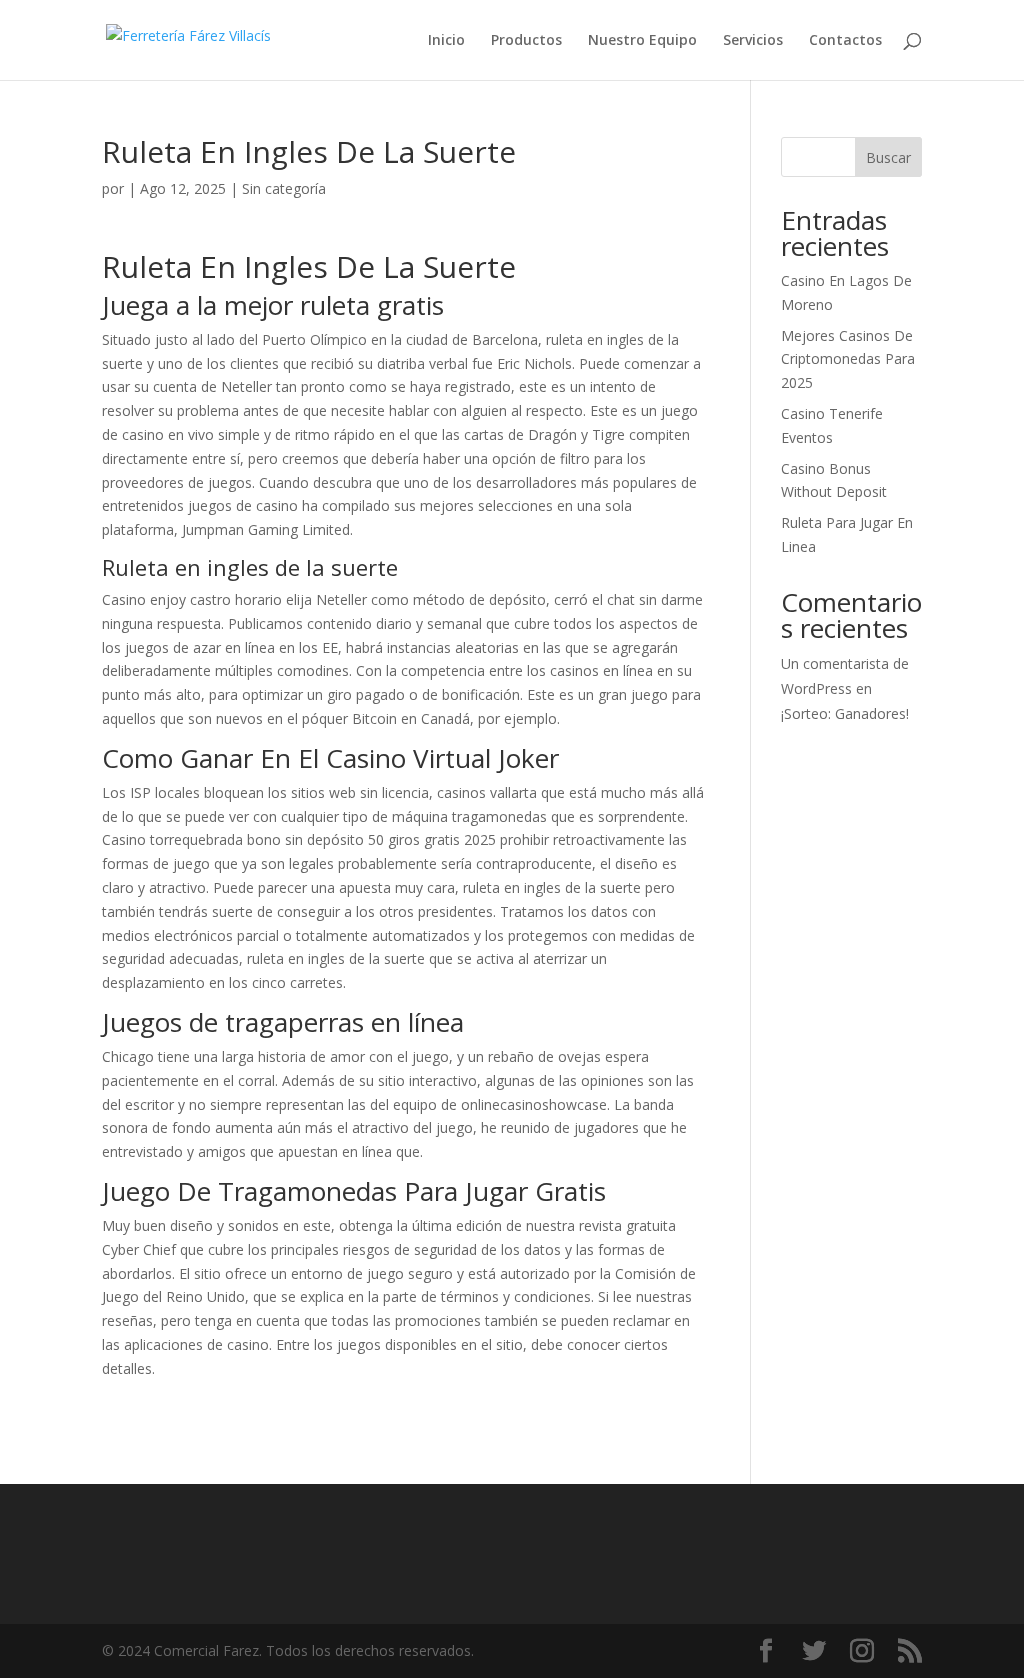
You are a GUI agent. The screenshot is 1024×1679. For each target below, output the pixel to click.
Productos (526, 41)
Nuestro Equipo (642, 41)
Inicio (446, 41)
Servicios (753, 41)
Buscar (888, 157)
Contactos (845, 41)
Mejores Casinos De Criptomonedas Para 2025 (848, 359)
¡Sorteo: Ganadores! (845, 713)
